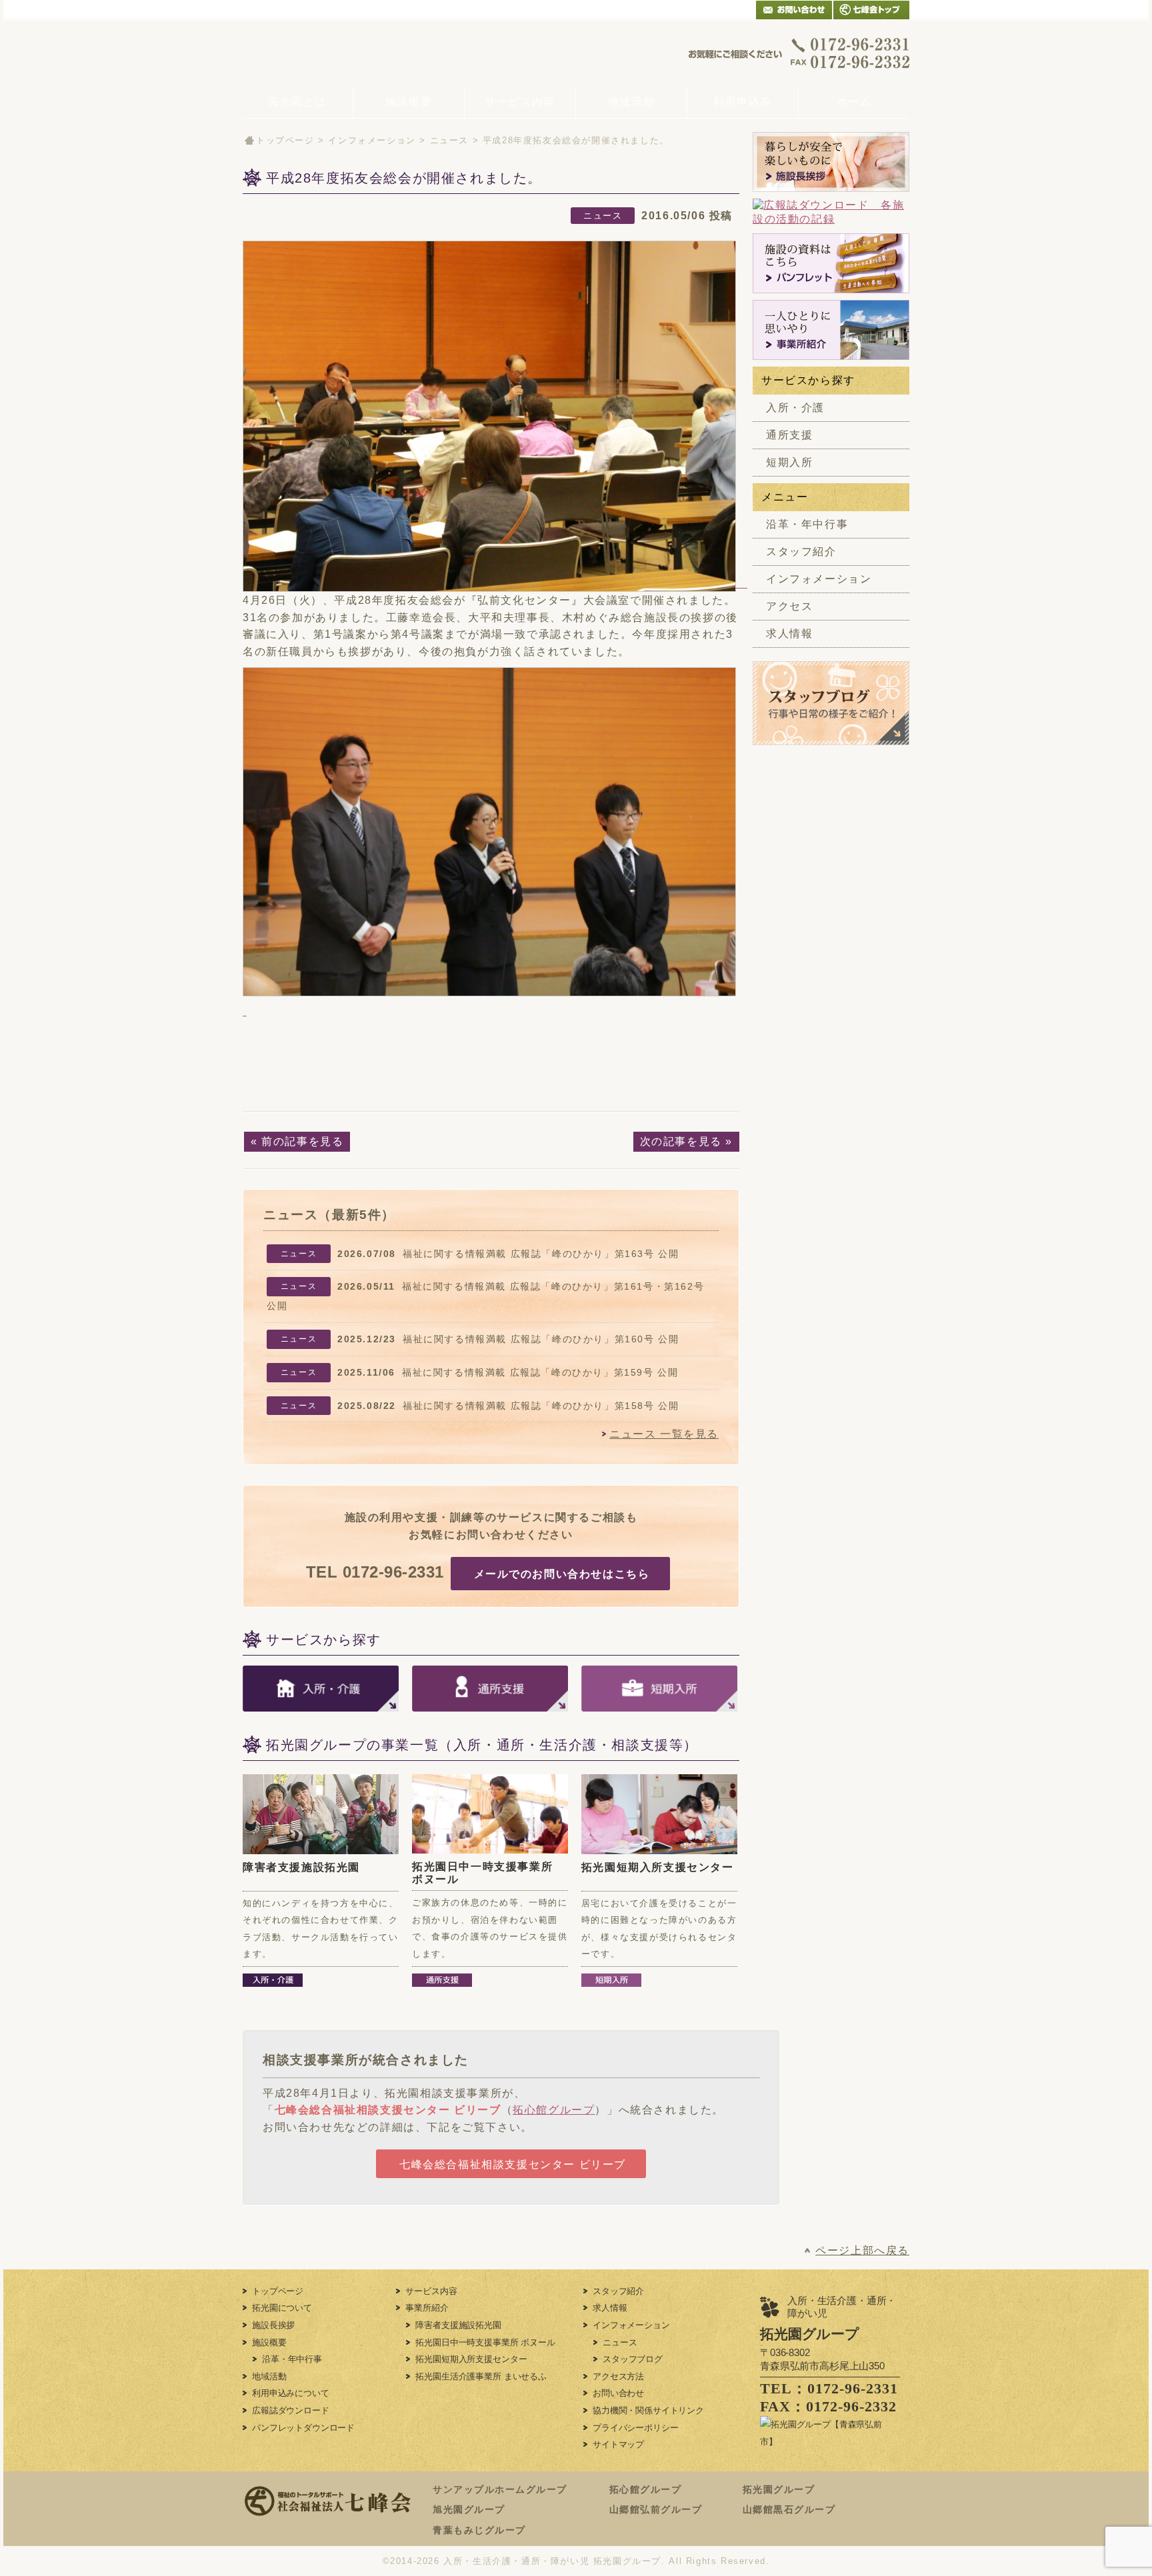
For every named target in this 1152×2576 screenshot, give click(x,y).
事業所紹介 (427, 2308)
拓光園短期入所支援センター (658, 1867)
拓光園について (282, 2308)
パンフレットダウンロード (303, 2428)
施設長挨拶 (273, 2325)
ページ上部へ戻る (862, 2250)
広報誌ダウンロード (291, 2410)
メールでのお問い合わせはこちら (562, 1574)
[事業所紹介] (831, 330)
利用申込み (743, 102)
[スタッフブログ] (831, 737)
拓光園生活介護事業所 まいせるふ (481, 2376)
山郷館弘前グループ (656, 2509)
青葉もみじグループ (479, 2530)
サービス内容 (520, 102)
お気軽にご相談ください (799, 53)
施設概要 (409, 102)
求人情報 (789, 634)
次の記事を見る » (686, 1141)
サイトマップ (618, 2444)
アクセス (789, 606)
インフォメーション (372, 140)
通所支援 (789, 435)
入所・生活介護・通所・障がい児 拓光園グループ (552, 2561)
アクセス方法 (618, 2376)
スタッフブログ (633, 2359)
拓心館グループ (554, 2110)
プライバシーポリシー (635, 2428)
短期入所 (789, 462)
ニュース (449, 140)
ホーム (854, 102)
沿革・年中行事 (807, 524)
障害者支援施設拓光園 (301, 1867)
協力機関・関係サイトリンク (648, 2410)
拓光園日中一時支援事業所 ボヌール (485, 2342)
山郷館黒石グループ (789, 2509)
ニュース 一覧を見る (664, 1434)
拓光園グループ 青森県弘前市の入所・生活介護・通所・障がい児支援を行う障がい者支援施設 (344, 53)
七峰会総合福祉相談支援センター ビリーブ (388, 2110)
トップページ (285, 140)
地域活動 (631, 102)
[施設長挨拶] (831, 162)
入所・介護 (795, 408)
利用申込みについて (291, 2393)
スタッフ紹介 (801, 552)
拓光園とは (297, 102)
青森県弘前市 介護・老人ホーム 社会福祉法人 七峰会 (871, 10)
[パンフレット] (831, 263)
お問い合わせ (618, 2393)
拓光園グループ (779, 2489)
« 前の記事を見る (297, 1141)
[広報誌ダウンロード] (831, 213)
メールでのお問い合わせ (794, 10)
